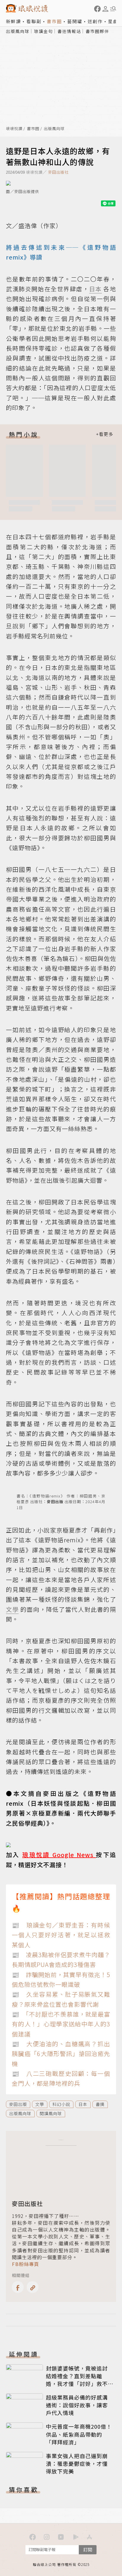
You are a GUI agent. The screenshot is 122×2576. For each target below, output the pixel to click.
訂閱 (88, 2549)
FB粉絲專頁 (25, 2264)
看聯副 (34, 21)
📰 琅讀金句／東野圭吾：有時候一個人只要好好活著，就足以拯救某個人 (61, 1935)
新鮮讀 (13, 21)
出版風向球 (18, 31)
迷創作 (95, 21)
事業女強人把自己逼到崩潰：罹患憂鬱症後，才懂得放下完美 (77, 2463)
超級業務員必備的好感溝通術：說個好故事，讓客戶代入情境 (77, 2405)
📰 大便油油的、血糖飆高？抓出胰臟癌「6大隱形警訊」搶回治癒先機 (61, 2054)
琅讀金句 (44, 31)
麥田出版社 (58, 172)
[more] (105, 434)
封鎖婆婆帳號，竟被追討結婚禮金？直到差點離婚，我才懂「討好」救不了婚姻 (77, 2380)
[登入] (105, 9)
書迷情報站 (69, 31)
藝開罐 (75, 21)
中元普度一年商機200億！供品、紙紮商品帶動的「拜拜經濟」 (79, 2434)
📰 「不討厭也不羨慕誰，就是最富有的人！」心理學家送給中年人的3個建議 (61, 2024)
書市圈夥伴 (97, 31)
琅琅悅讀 (14, 129)
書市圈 (54, 21)
